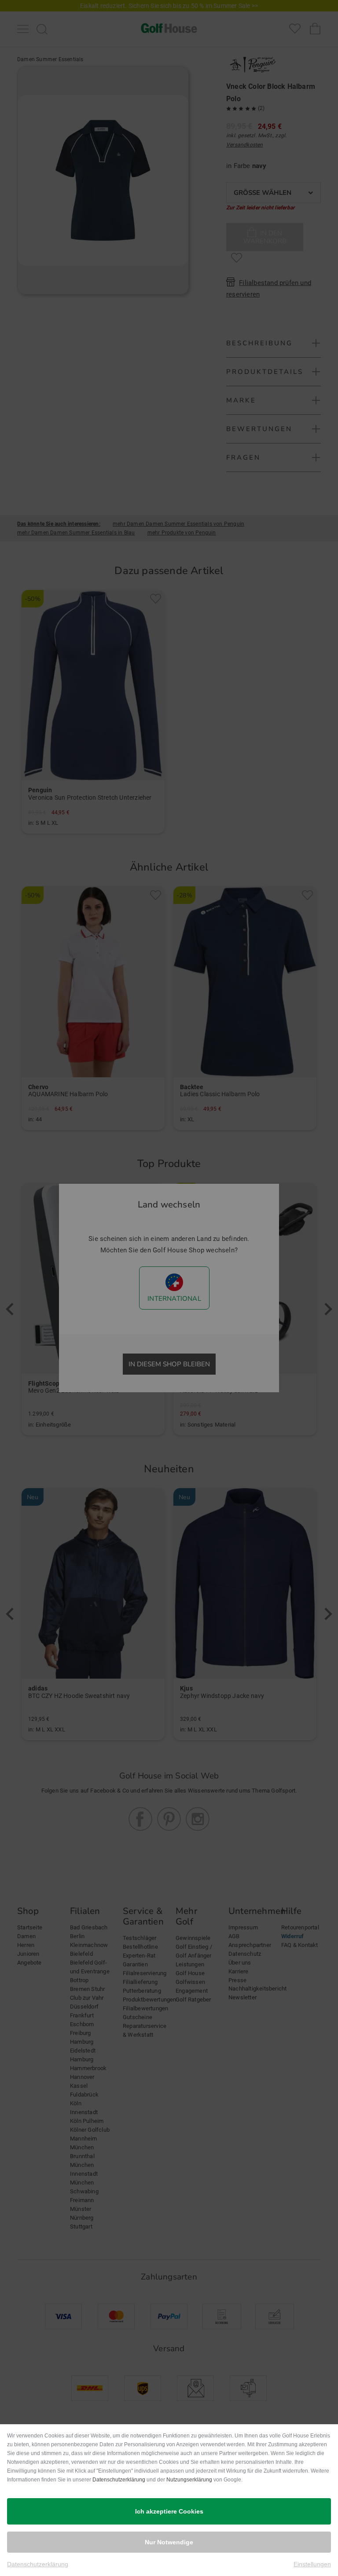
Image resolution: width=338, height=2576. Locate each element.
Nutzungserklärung (189, 2480)
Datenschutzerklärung (119, 2480)
